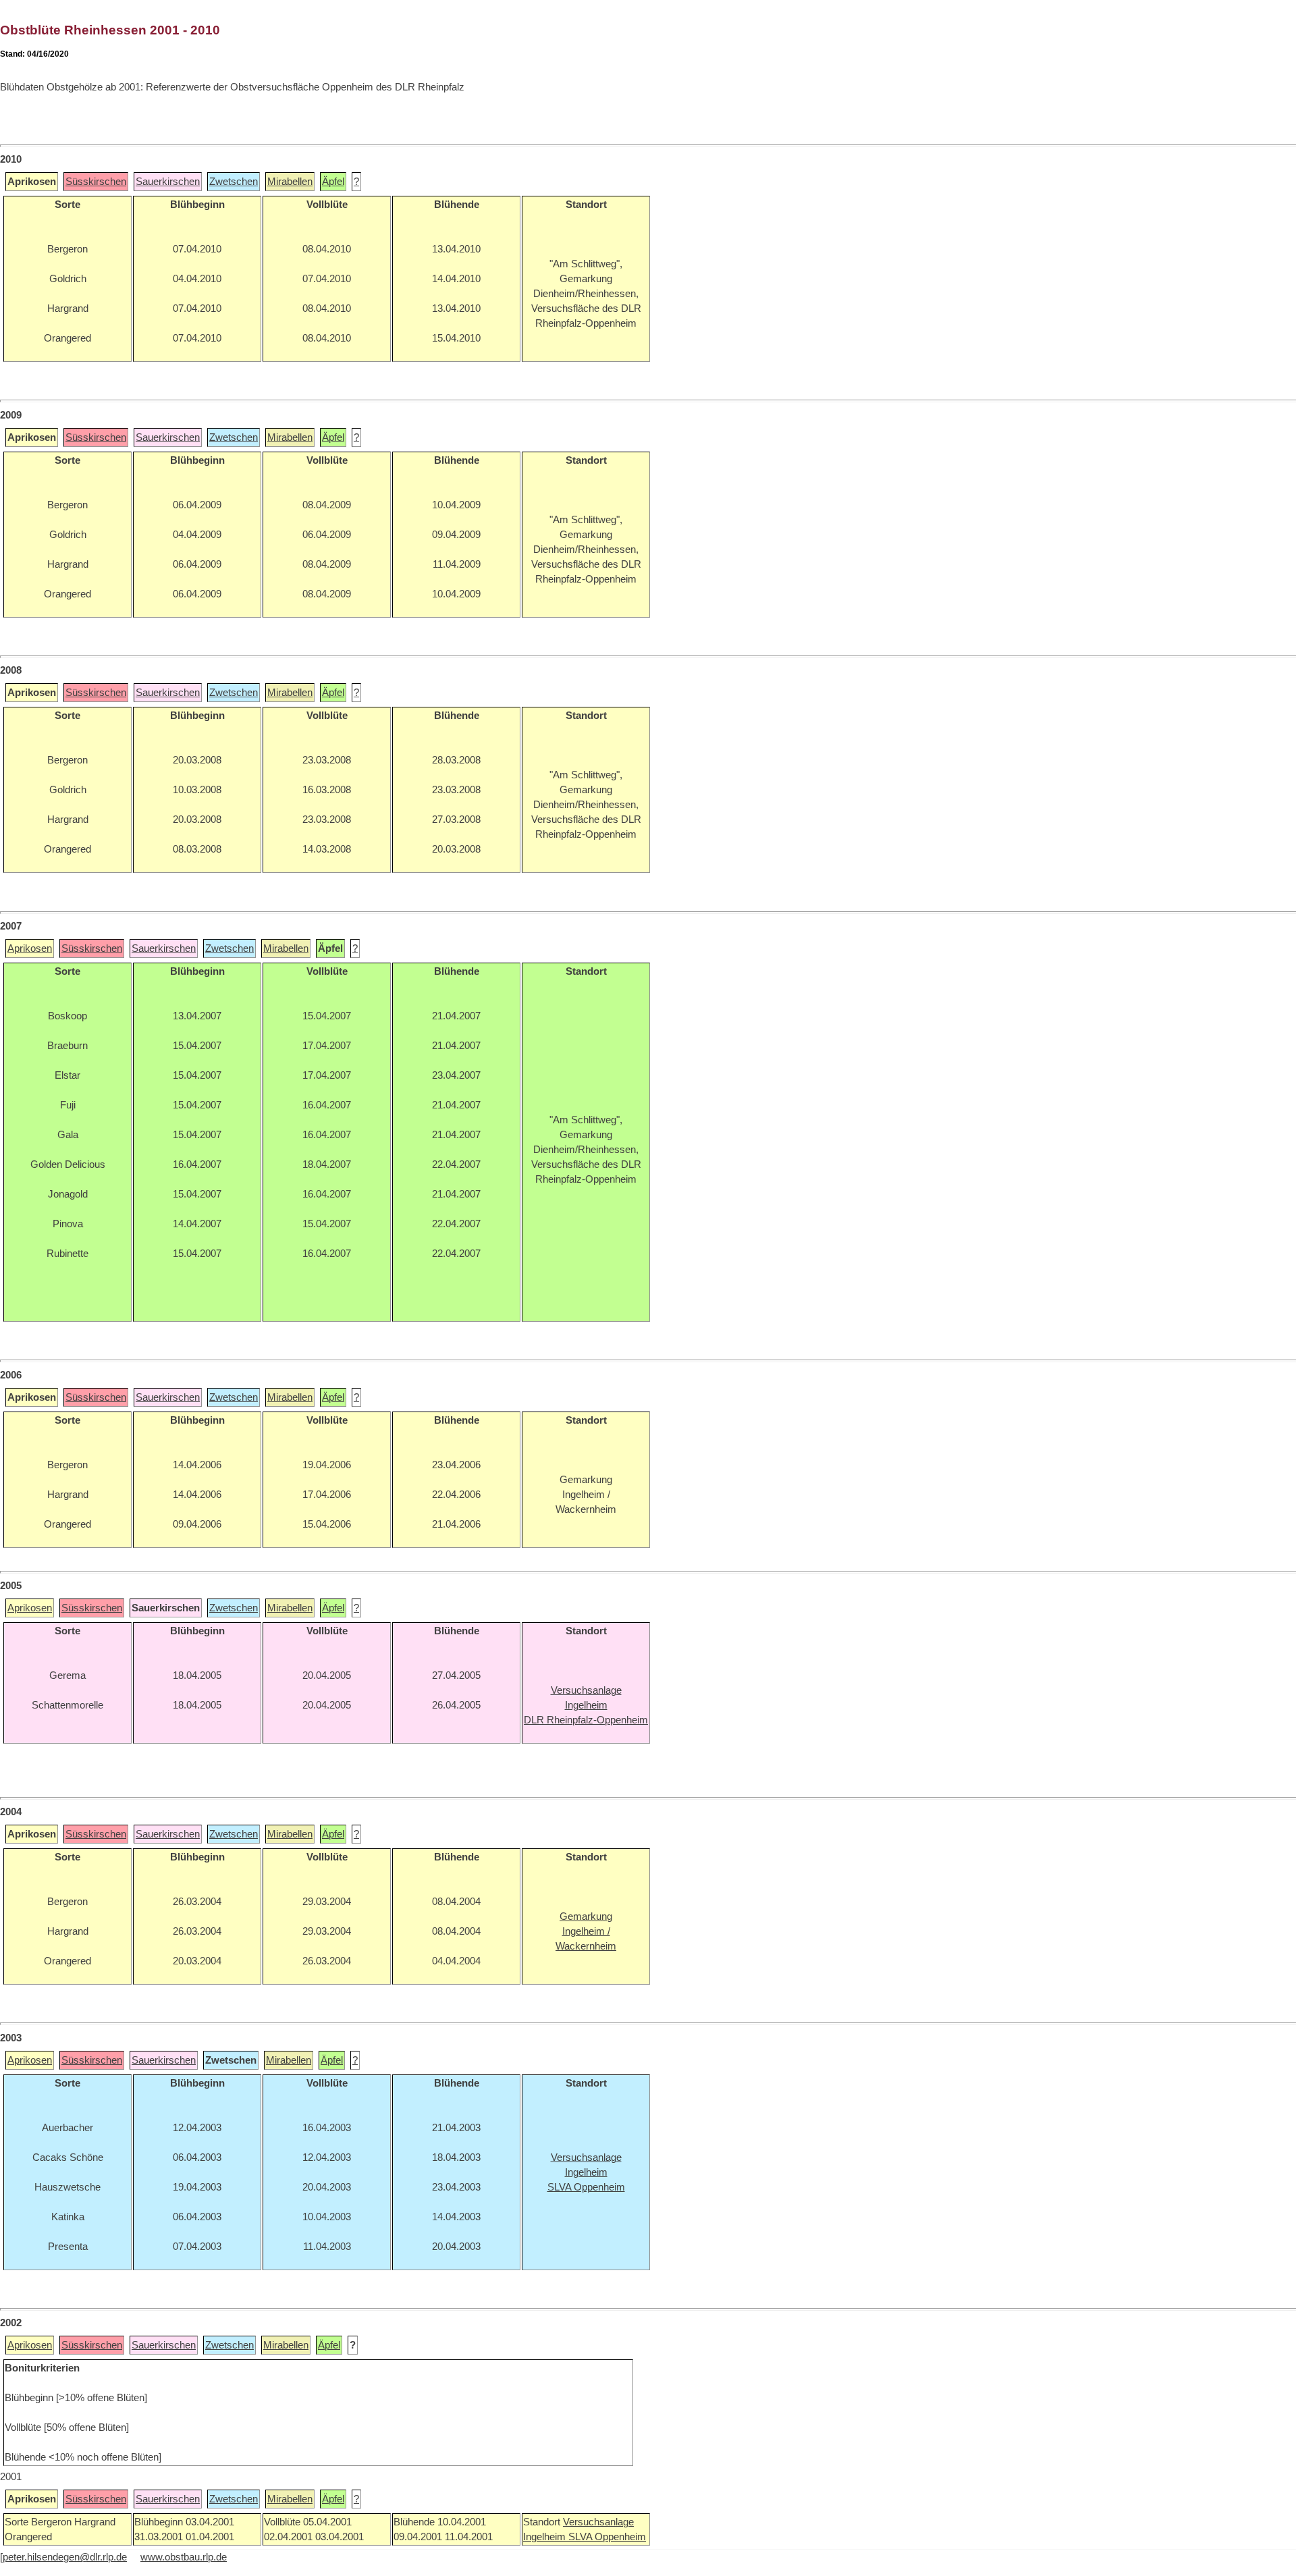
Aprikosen (30, 948)
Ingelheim (546, 2537)
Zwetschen (234, 182)
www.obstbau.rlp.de (184, 2557)
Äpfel (333, 182)
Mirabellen (290, 182)
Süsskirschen (96, 182)
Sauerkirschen (168, 182)
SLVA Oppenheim (607, 2537)
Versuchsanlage (598, 2522)
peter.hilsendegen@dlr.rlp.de (65, 2557)
